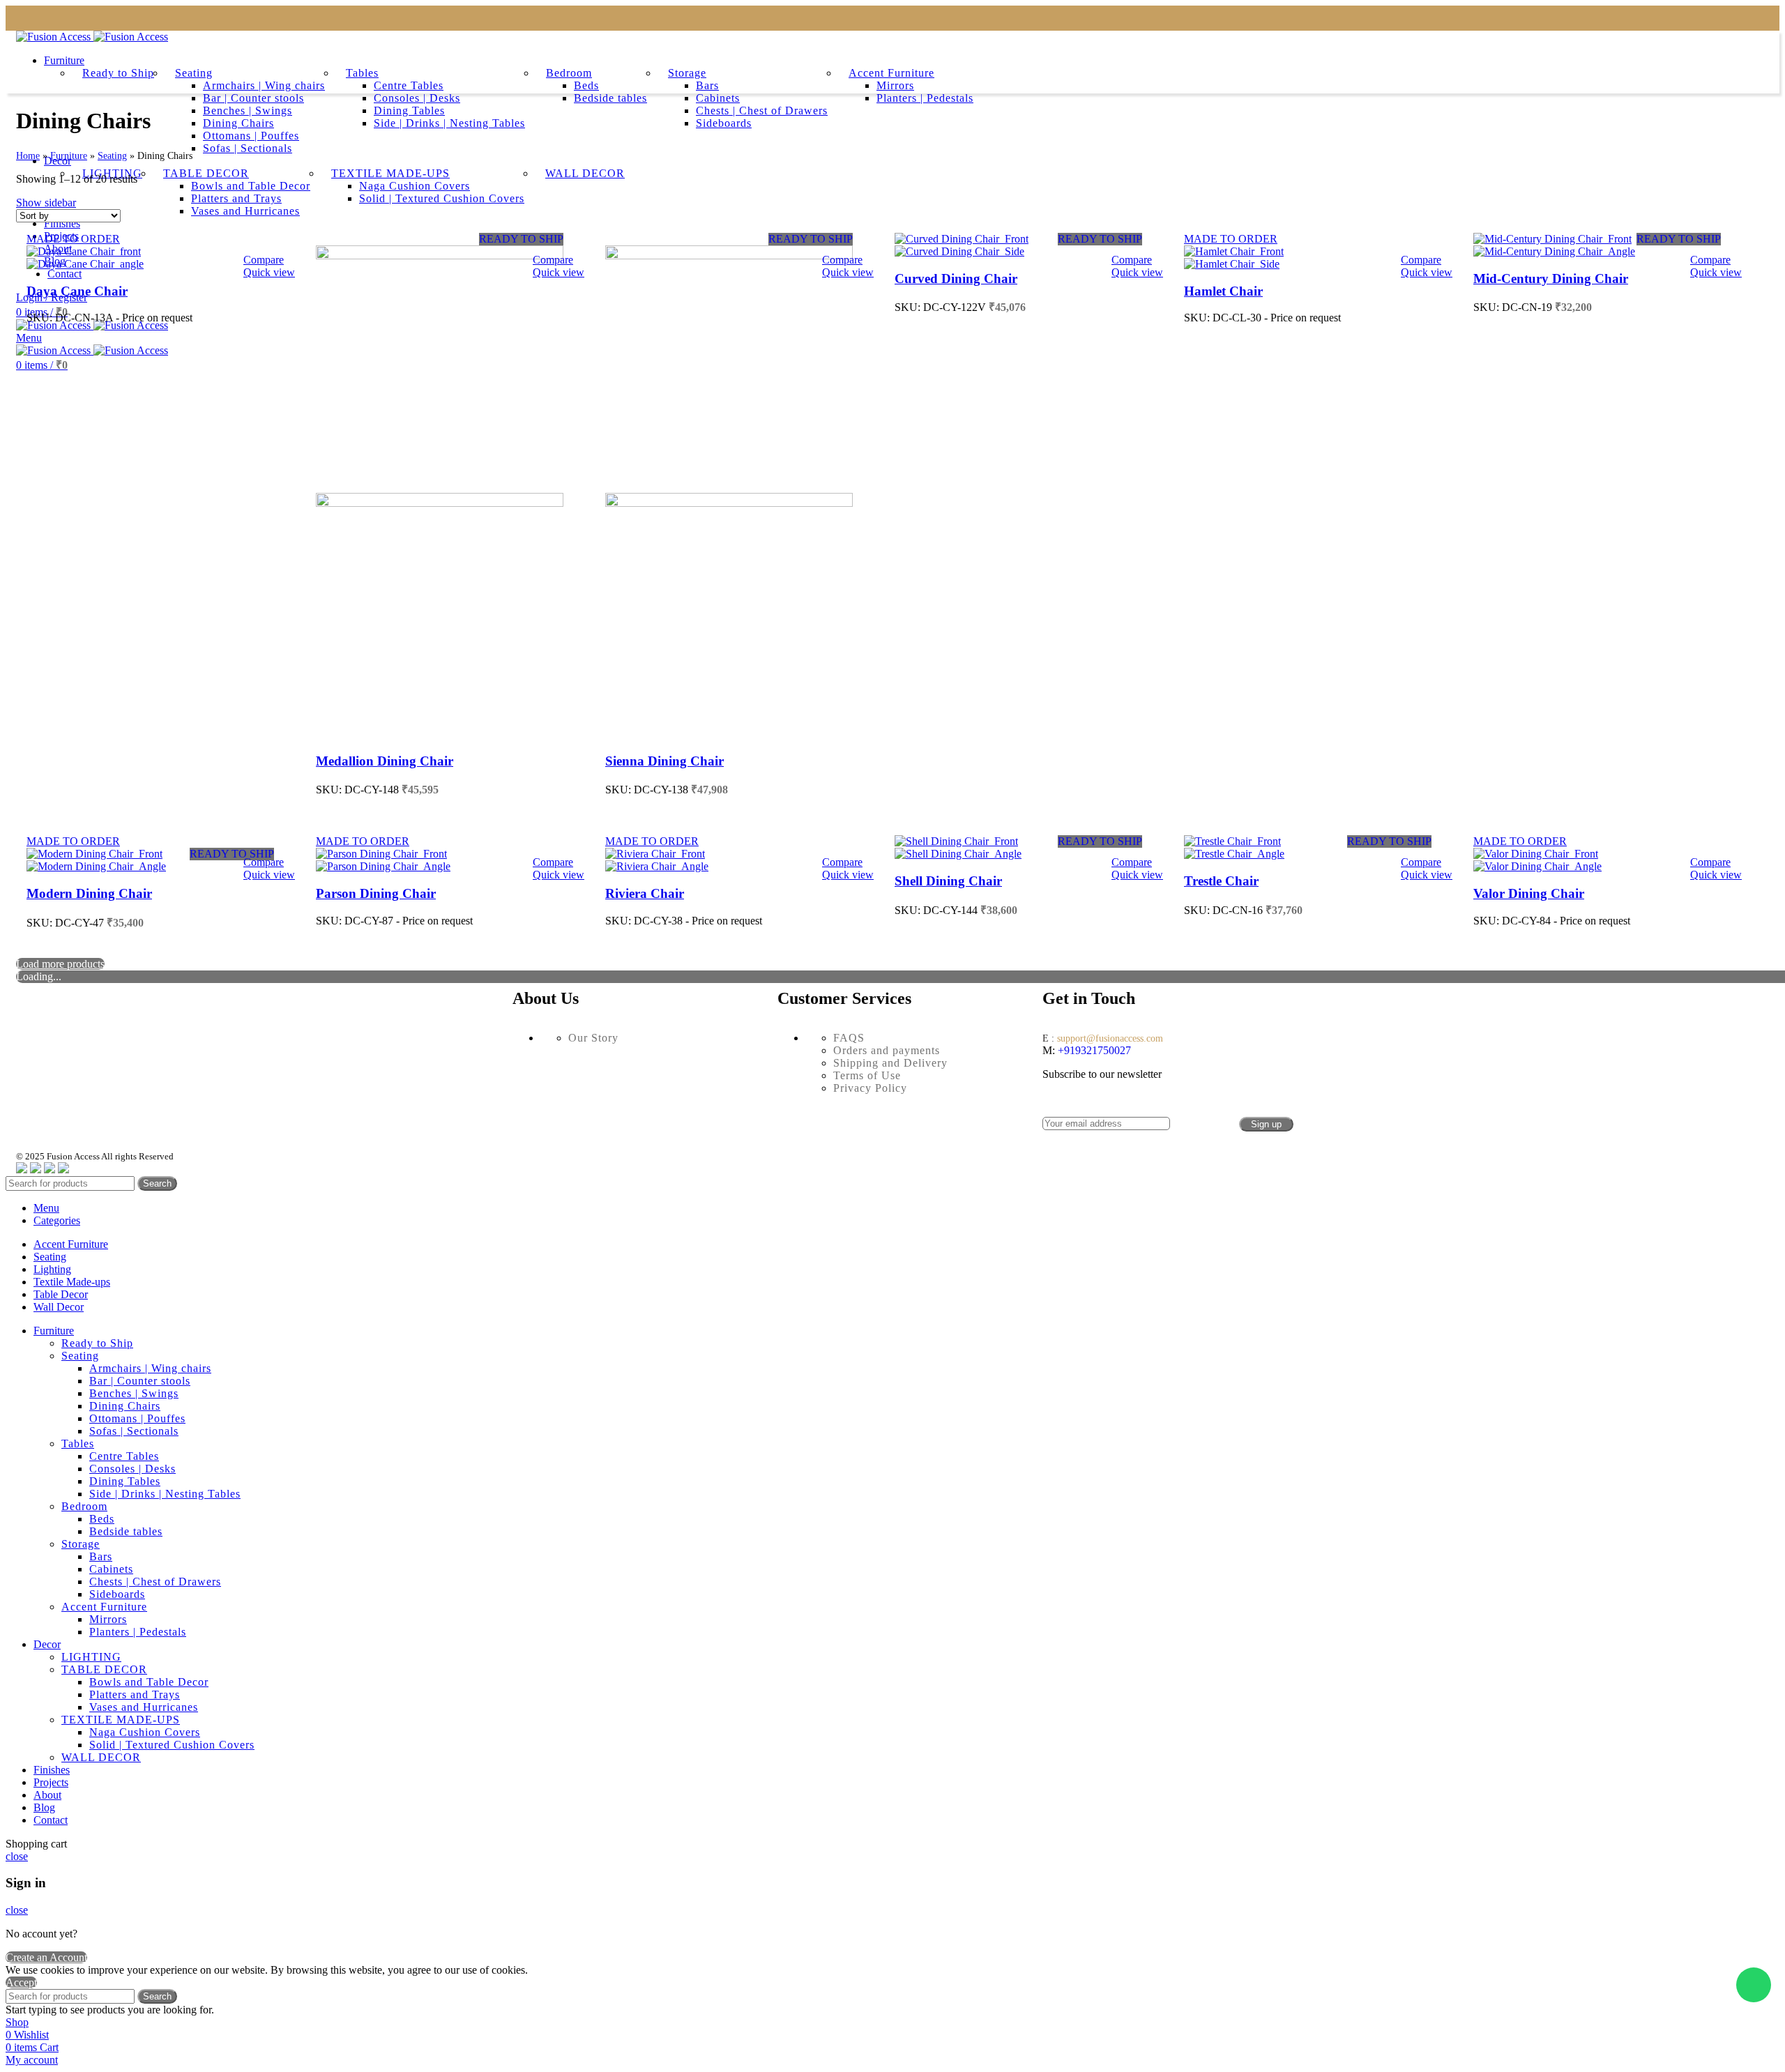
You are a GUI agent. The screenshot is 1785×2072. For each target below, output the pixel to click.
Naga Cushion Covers (145, 1732)
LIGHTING (91, 1657)
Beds (586, 85)
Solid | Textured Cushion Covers (172, 1745)
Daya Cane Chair (77, 291)
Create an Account (46, 1957)
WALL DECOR (101, 1757)
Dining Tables (409, 111)
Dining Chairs (238, 123)
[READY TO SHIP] (440, 256)
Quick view (269, 272)
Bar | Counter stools (253, 98)
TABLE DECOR (104, 1669)
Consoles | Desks (417, 98)
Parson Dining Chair (376, 893)
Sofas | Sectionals (248, 148)
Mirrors (895, 85)
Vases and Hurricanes (144, 1707)
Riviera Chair (645, 893)
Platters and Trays (135, 1694)
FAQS (849, 1038)
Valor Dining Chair (1529, 893)
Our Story (593, 1038)
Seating (194, 73)
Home (28, 156)
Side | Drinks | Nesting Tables (449, 123)
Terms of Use (867, 1075)
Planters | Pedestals (925, 98)
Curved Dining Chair (956, 279)
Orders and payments (887, 1050)
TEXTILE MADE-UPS (121, 1720)
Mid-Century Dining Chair (1551, 279)
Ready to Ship (118, 73)
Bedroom (569, 73)
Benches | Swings (248, 111)
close (17, 1856)
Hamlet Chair (1223, 291)
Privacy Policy (870, 1088)
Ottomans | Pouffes (251, 136)
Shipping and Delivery (890, 1063)
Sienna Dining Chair (664, 761)
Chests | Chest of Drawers (762, 111)
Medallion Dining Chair (385, 761)
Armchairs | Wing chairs (264, 85)
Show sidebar (46, 203)
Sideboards (724, 123)
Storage (687, 73)
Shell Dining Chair (948, 881)
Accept (21, 1982)
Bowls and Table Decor (149, 1682)
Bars (707, 85)
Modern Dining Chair (89, 893)
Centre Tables (409, 85)
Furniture (69, 156)
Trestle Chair (1221, 881)
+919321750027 (1093, 1050)
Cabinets (718, 98)
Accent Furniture (891, 73)
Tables (362, 73)
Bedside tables (610, 98)
